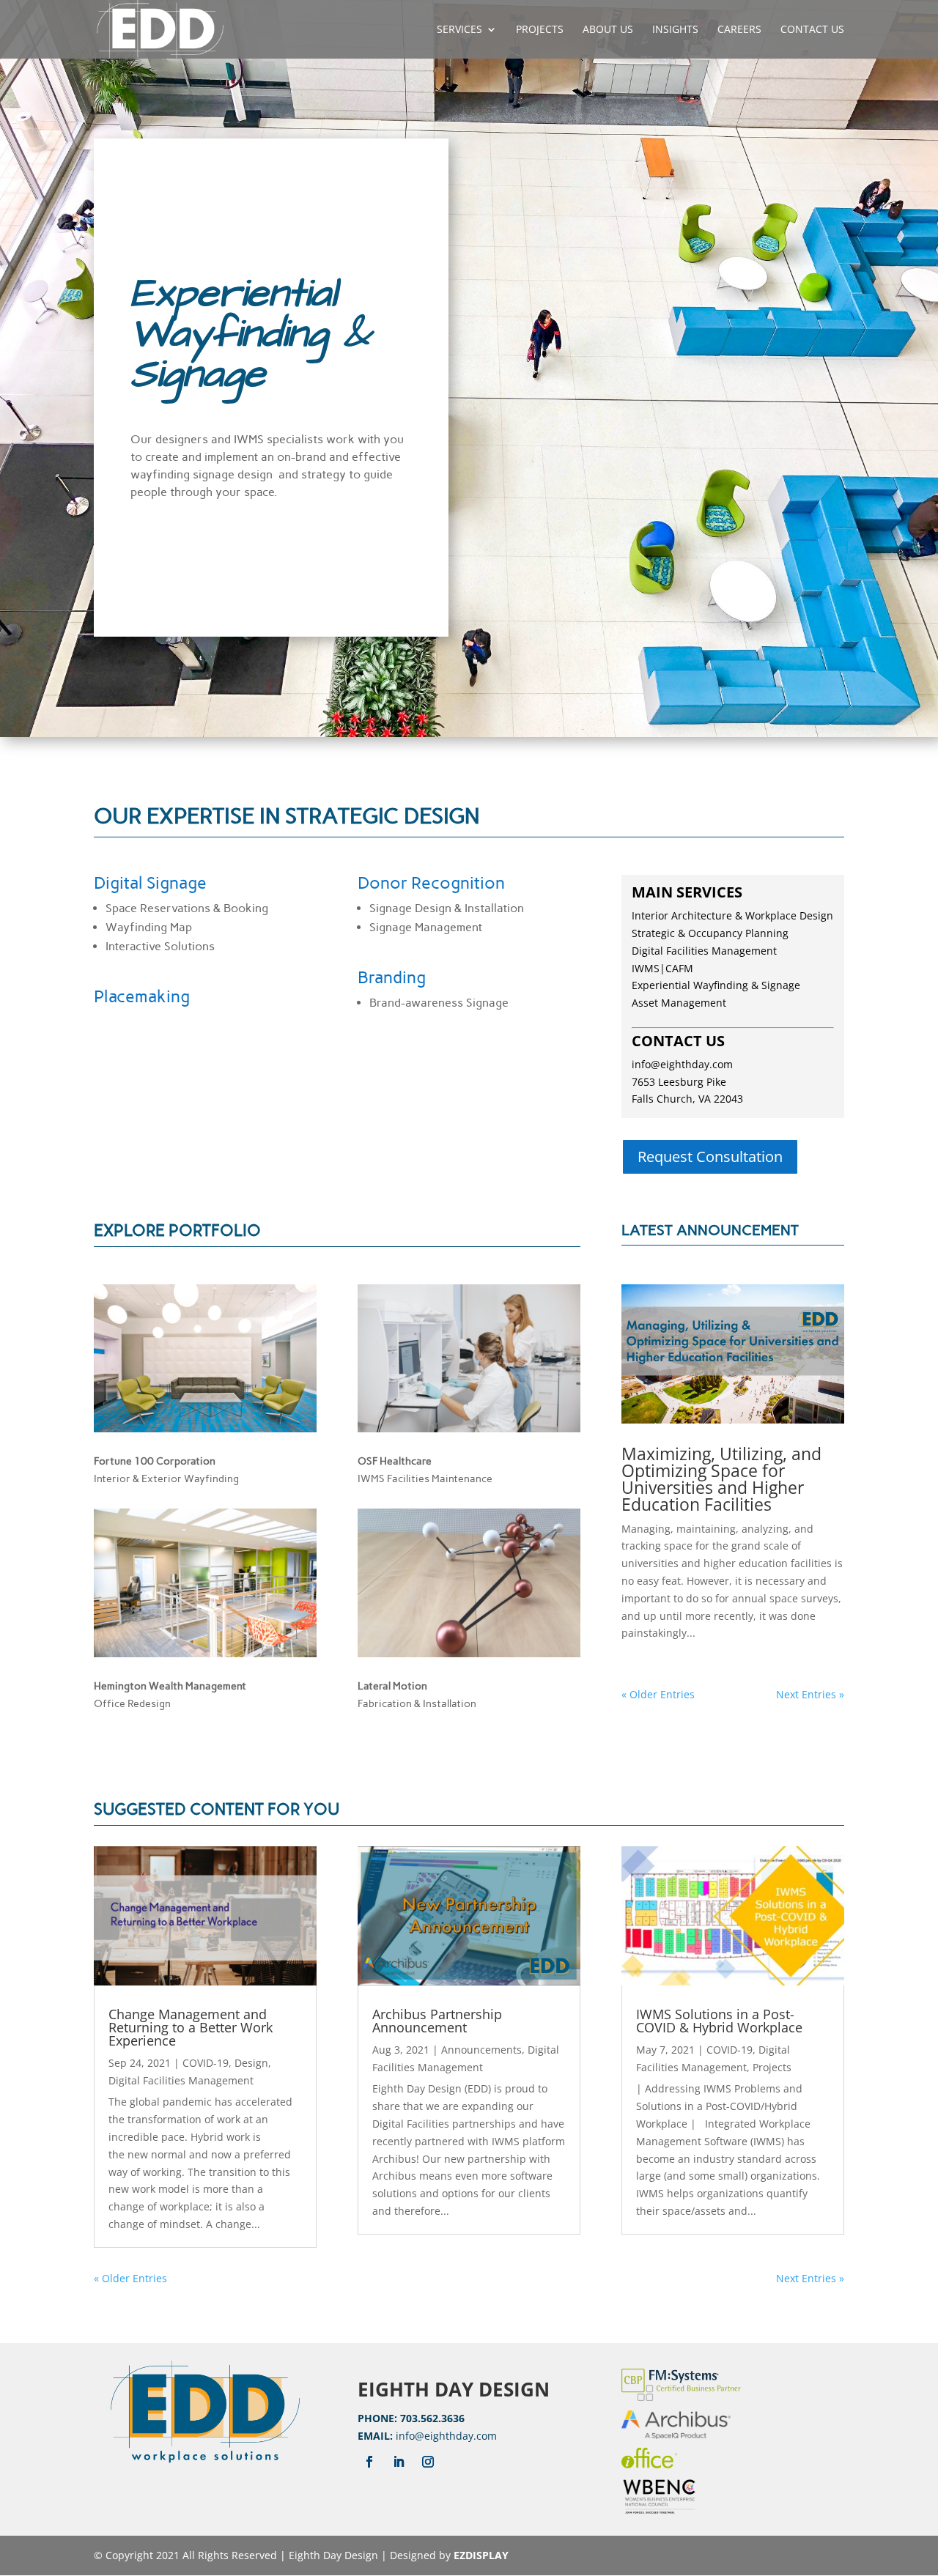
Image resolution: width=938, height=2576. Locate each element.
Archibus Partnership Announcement (437, 2021)
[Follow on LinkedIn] (399, 2462)
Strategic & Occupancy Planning (710, 933)
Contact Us (812, 30)
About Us (608, 30)
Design (251, 2063)
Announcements (481, 2050)
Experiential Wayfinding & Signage (716, 985)
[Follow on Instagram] (428, 2462)
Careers (739, 30)
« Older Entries (658, 1694)
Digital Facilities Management (181, 2080)
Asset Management (679, 1003)
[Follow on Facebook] (369, 2462)
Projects (540, 30)
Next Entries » (810, 1694)
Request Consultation (710, 1156)
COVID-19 (206, 2063)
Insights (675, 30)
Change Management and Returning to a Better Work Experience (191, 2027)
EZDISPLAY (481, 2555)
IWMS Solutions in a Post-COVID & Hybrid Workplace (719, 2021)
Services (459, 30)
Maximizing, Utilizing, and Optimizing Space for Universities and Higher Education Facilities (721, 1479)
